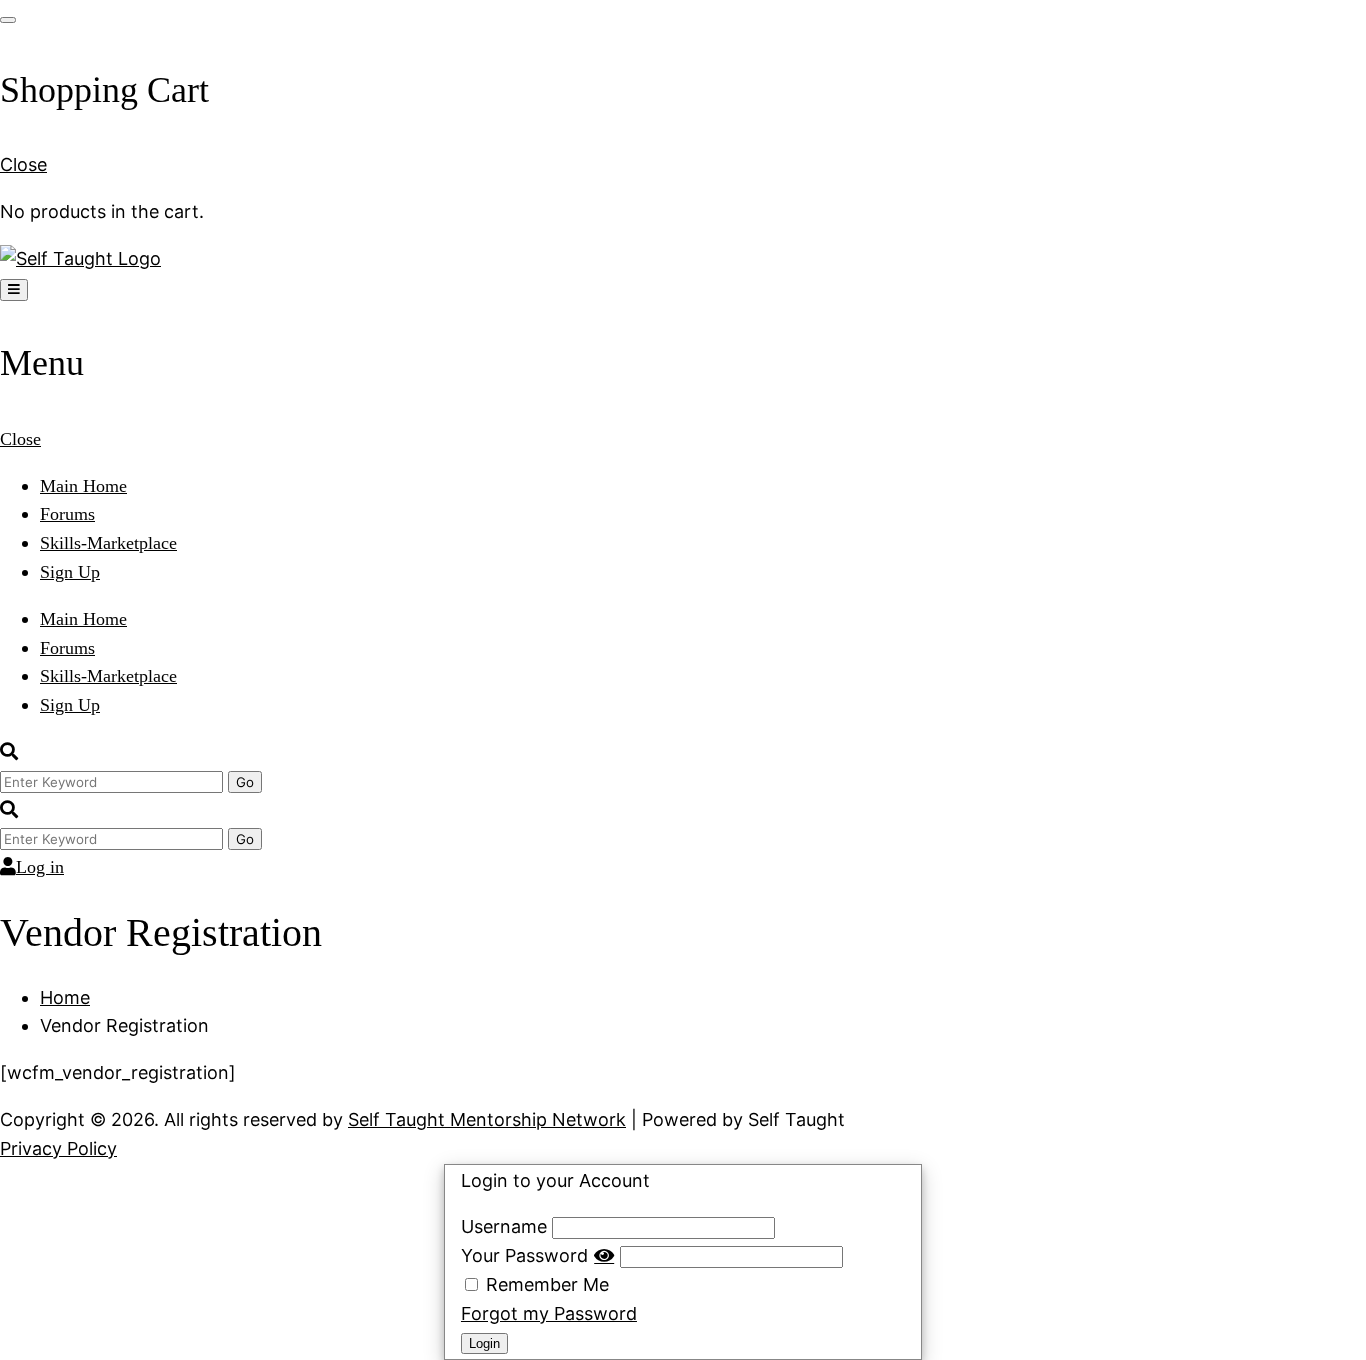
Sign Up (70, 572)
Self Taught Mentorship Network (487, 1119)
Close (23, 164)
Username (504, 1226)
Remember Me (545, 1284)
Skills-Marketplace (108, 543)
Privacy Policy (58, 1148)
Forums (67, 514)
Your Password (524, 1255)
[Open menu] (14, 290)
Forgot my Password (549, 1313)
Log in (40, 867)
